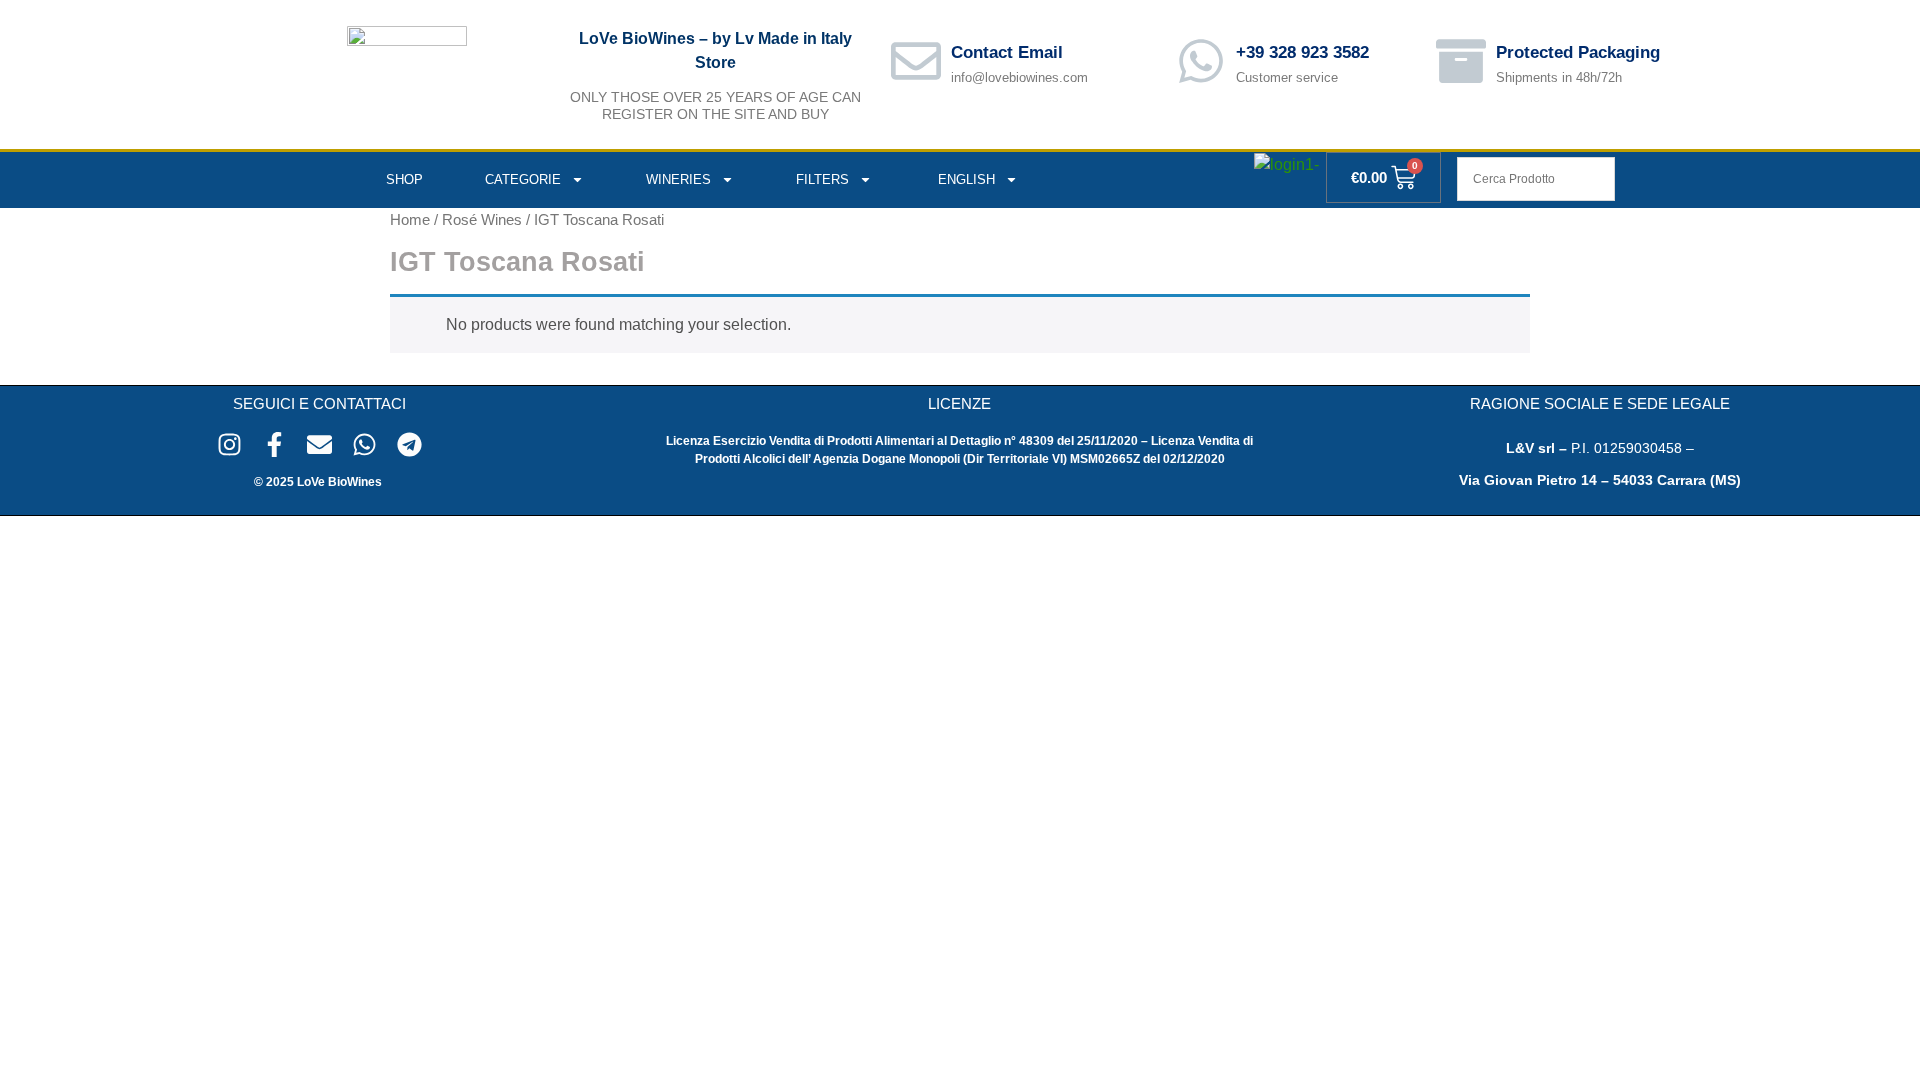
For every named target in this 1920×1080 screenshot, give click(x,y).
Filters (822, 179)
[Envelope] (319, 444)
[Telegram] (409, 444)
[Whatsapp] (364, 444)
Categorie (523, 179)
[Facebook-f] (274, 444)
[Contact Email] (916, 61)
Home (410, 220)
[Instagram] (229, 444)
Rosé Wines (482, 220)
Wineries (678, 179)
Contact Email (1007, 52)
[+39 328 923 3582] (1201, 61)
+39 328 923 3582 (1302, 52)
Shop (404, 179)
